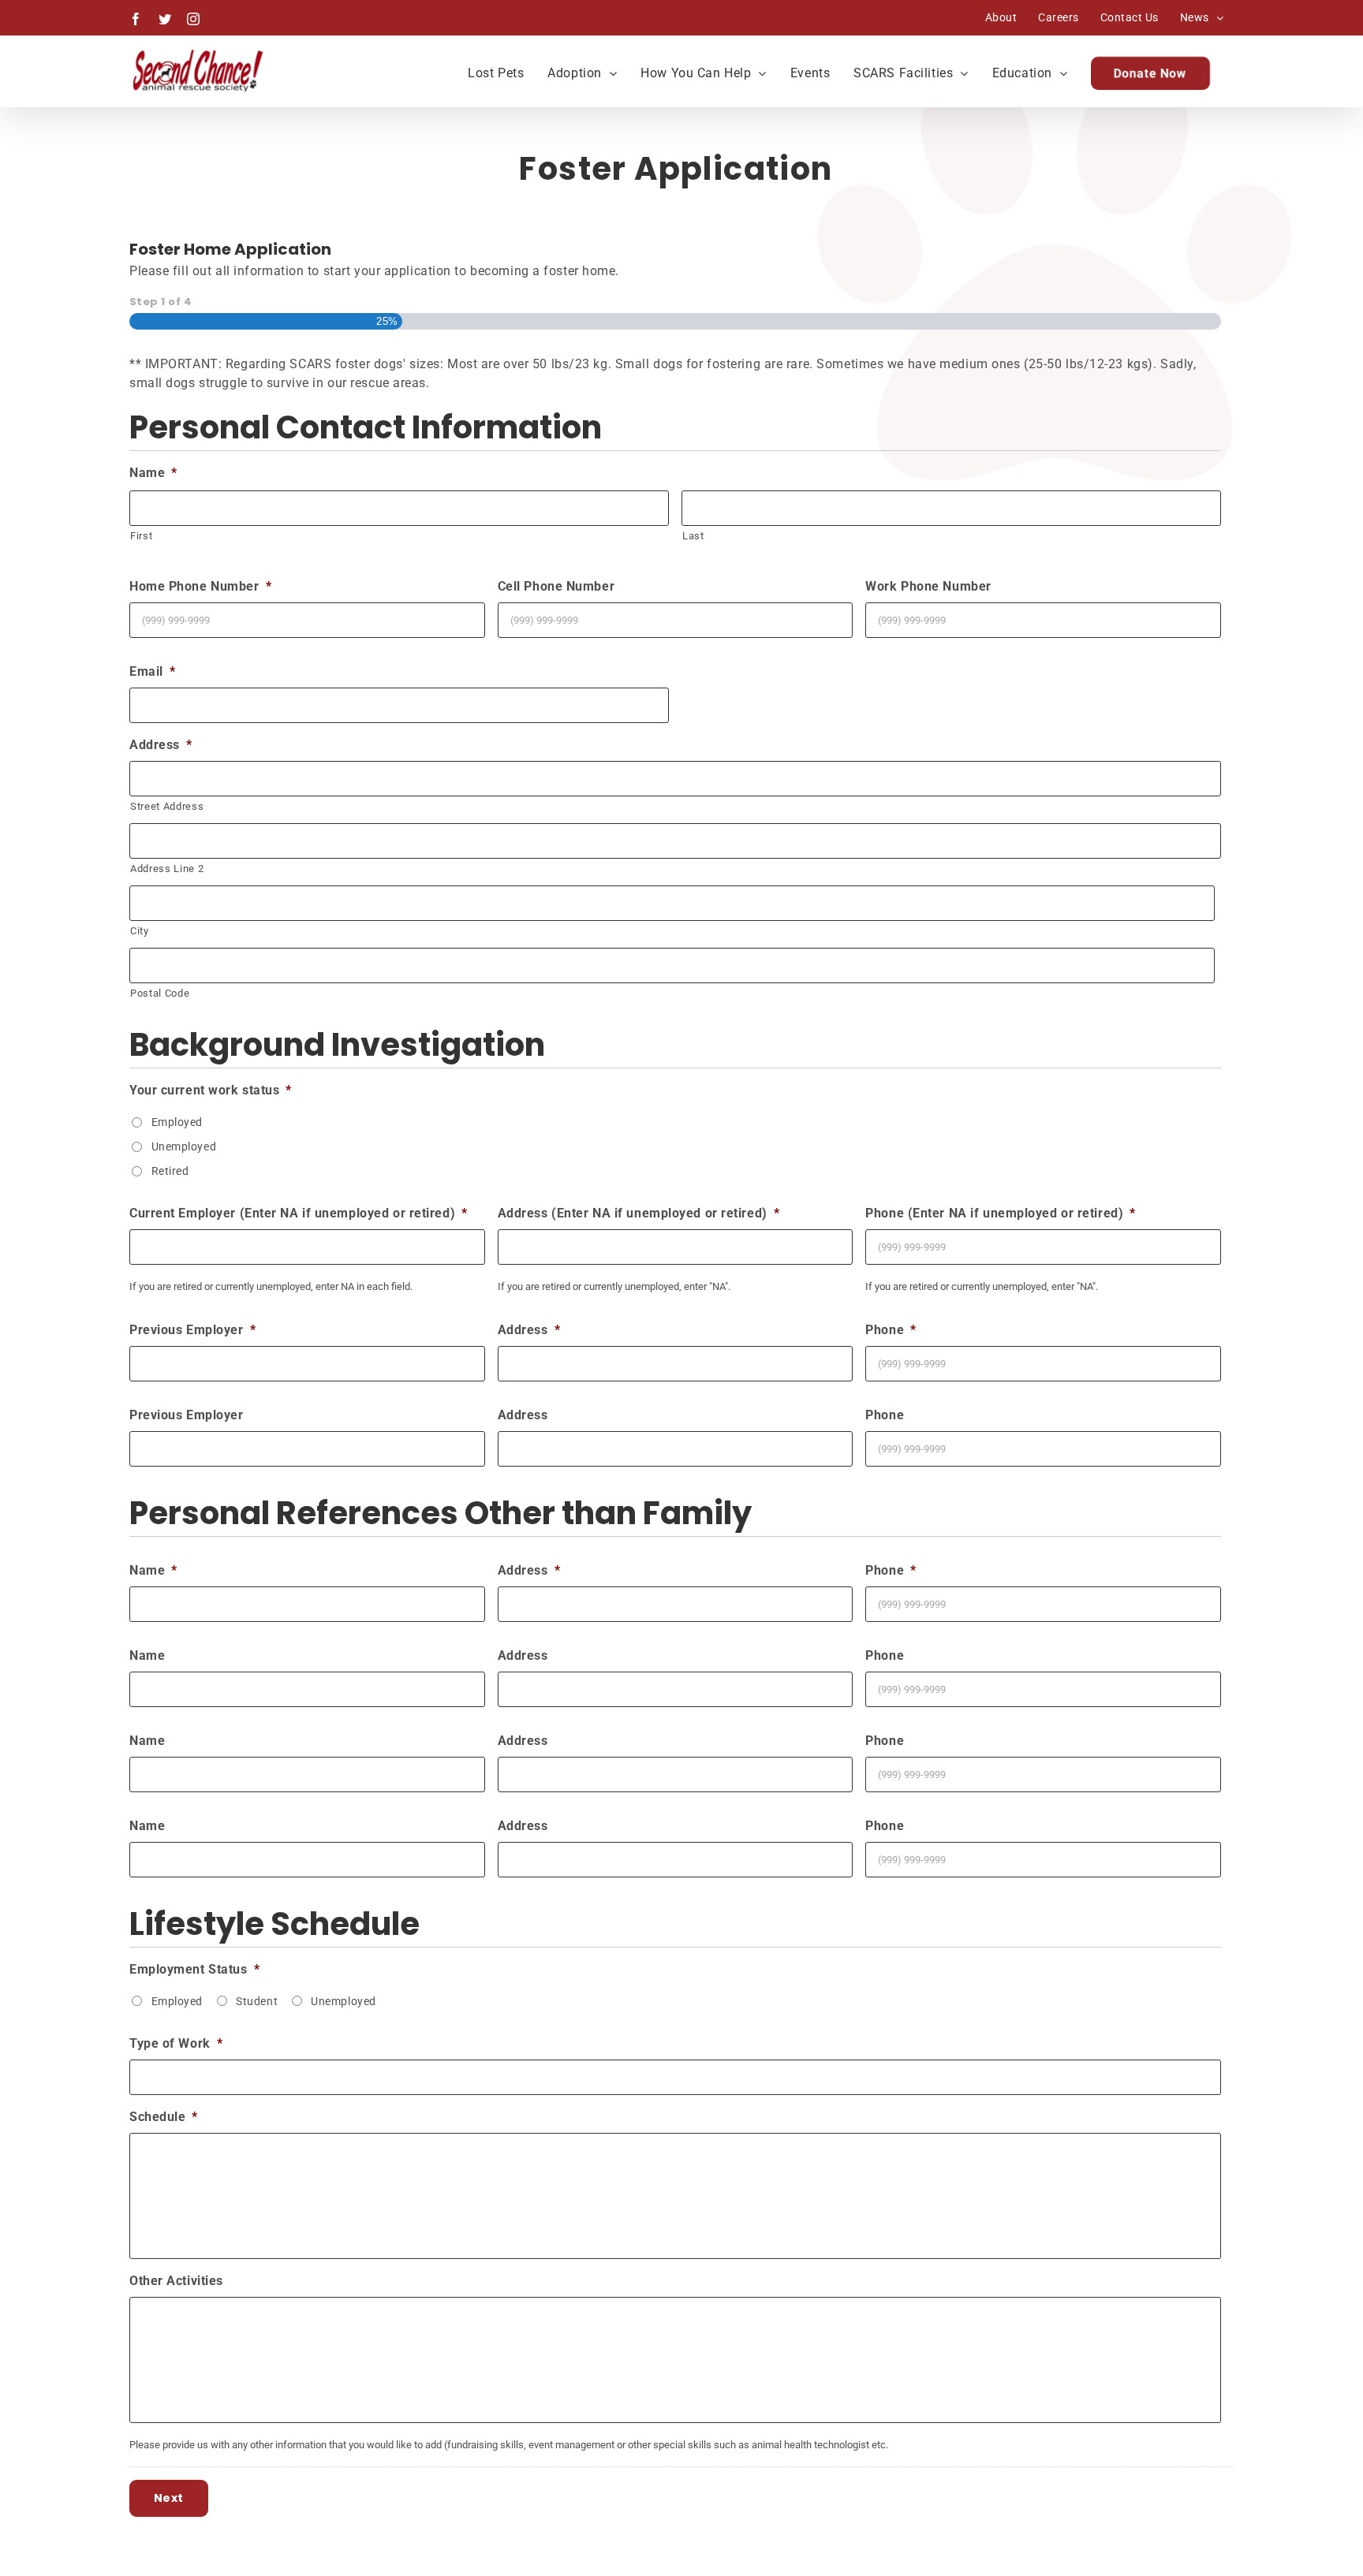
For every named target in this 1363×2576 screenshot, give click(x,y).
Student (257, 2001)
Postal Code (160, 993)
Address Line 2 (167, 869)
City (140, 931)
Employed (177, 1122)
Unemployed (184, 1146)
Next (169, 2498)
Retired (170, 1171)
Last (693, 536)
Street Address (167, 806)
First (141, 536)
